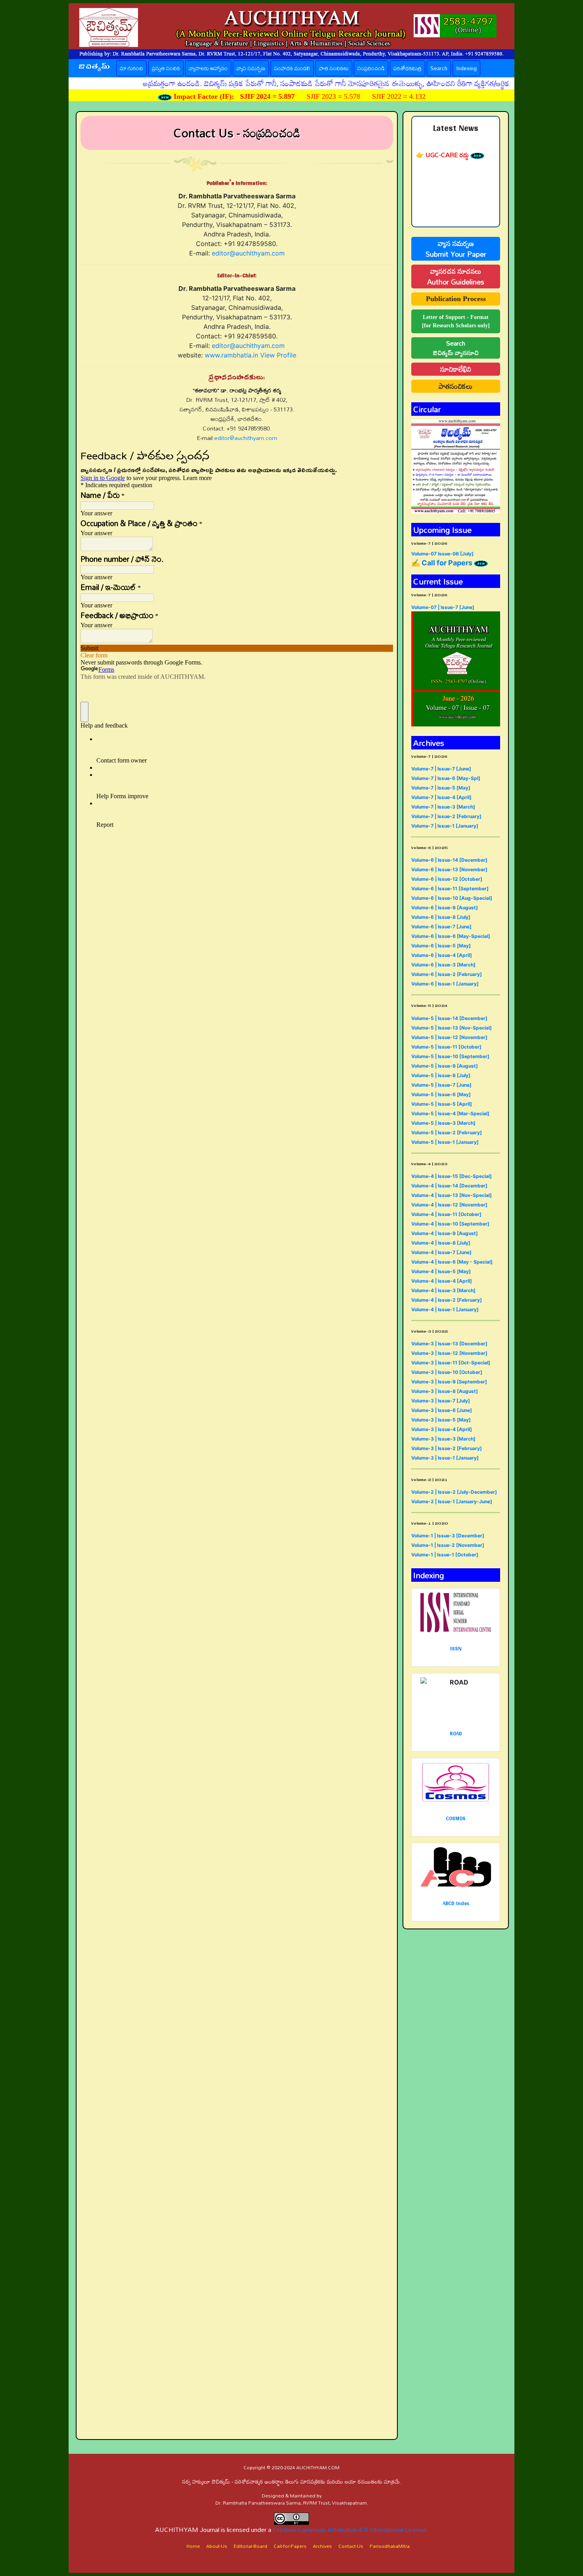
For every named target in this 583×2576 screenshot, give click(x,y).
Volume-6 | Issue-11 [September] (450, 888)
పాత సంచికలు (334, 68)
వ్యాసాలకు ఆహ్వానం (208, 68)
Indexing (466, 68)
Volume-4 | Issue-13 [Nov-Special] (452, 1195)
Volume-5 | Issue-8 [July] (441, 1075)
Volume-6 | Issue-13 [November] (449, 869)
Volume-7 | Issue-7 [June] (441, 769)
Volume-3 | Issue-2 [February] (447, 1448)
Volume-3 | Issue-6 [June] (442, 1410)
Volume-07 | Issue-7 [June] (443, 607)
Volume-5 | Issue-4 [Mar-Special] (450, 1113)
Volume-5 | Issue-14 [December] (449, 1018)
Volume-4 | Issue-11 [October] (446, 1214)
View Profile (278, 355)
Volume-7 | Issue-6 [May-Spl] (446, 778)
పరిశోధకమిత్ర (408, 68)
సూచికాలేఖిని (456, 369)
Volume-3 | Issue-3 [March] (443, 1439)
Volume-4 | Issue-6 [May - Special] (452, 1262)
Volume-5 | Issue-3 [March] (443, 1123)
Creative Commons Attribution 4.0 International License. (351, 2530)
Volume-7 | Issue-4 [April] (441, 797)
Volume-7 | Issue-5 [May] (441, 788)
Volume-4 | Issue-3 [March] (443, 1290)
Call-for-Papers (290, 2546)
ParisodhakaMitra (390, 2546)
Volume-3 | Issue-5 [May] (441, 1420)
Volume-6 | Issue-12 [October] (447, 879)
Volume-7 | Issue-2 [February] (446, 816)
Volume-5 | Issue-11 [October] (446, 1047)
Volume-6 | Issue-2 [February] (447, 974)
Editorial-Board (250, 2546)
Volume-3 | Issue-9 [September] (449, 1382)
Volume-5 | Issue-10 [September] (450, 1056)
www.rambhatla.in (231, 355)
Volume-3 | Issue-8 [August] (445, 1391)
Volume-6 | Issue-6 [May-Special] (451, 936)
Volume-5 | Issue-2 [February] (447, 1132)
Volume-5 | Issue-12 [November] (449, 1037)
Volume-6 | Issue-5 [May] (441, 946)
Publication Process (456, 299)
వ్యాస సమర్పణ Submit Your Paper (456, 249)
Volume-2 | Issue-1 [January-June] (452, 1501)
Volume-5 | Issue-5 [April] (442, 1104)
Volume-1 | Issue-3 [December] (448, 1536)
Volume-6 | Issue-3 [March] (443, 965)
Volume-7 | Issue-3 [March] (443, 807)
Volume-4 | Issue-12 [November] (449, 1205)
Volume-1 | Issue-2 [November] (448, 1545)
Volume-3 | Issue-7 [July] (441, 1401)
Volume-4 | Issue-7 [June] (441, 1252)
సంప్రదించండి (371, 68)
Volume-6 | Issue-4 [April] (442, 955)
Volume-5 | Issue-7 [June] (441, 1085)
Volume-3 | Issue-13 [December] (449, 1344)
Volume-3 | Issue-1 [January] (445, 1458)
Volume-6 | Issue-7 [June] (441, 927)
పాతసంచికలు (456, 386)
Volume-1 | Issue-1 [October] (445, 1555)
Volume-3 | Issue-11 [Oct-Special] (451, 1363)
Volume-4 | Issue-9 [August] (445, 1233)
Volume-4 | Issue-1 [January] (445, 1309)
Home (193, 2546)
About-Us (217, 2546)
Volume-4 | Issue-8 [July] (441, 1243)
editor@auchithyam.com (248, 253)
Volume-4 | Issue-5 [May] (441, 1271)
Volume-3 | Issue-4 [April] (442, 1429)
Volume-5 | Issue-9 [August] (445, 1066)
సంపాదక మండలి (292, 68)
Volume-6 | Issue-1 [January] (445, 984)
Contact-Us (351, 2546)
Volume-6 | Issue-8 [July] (441, 917)
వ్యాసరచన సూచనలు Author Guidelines (456, 277)
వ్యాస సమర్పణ (251, 68)
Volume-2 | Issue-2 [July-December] (454, 1492)
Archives (322, 2546)
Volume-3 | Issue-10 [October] (447, 1372)
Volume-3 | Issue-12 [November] (449, 1353)
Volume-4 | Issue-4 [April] (442, 1281)
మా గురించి (131, 68)
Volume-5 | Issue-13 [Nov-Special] (452, 1028)
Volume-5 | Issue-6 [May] (441, 1094)
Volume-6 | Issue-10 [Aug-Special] (452, 898)
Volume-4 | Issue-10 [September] (450, 1224)
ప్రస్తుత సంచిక (168, 68)
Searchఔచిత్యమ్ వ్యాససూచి (456, 348)
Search (439, 68)
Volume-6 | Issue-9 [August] (445, 908)
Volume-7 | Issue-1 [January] (445, 826)
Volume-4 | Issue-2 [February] (447, 1300)
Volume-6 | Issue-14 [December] (449, 860)
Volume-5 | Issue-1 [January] (445, 1142)
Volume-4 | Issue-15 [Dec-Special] (452, 1176)
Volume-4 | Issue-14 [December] (449, 1186)
